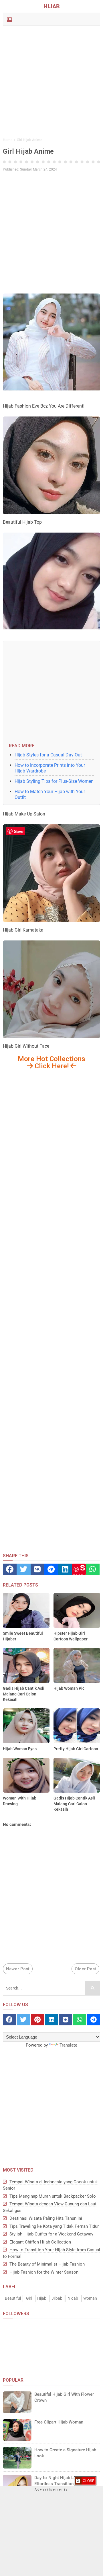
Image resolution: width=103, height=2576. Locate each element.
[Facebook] (10, 1569)
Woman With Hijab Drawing (20, 1801)
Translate (68, 2045)
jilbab (57, 2298)
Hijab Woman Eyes (20, 1749)
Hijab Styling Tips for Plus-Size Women (54, 781)
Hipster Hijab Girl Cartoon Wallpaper (71, 1636)
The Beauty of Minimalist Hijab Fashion (47, 2264)
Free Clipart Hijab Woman (59, 2422)
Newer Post (18, 1969)
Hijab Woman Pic (69, 1688)
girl (29, 2298)
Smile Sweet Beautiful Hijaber (23, 1636)
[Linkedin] (65, 1569)
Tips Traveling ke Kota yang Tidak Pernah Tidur (54, 2226)
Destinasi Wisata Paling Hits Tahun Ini (46, 2218)
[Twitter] (23, 1569)
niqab (73, 2298)
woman (90, 2298)
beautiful (13, 2298)
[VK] (37, 1569)
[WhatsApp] (93, 1569)
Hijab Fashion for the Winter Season (44, 2272)
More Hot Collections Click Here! (51, 1062)
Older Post (85, 1969)
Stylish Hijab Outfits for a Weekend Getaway (51, 2234)
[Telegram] (51, 1569)
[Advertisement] (51, 82)
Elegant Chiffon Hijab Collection (40, 2242)
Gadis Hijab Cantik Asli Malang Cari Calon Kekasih (24, 1694)
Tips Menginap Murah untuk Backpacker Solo (53, 2196)
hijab (42, 2298)
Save (79, 1569)
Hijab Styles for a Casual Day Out (48, 755)
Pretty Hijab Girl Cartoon (76, 1749)
